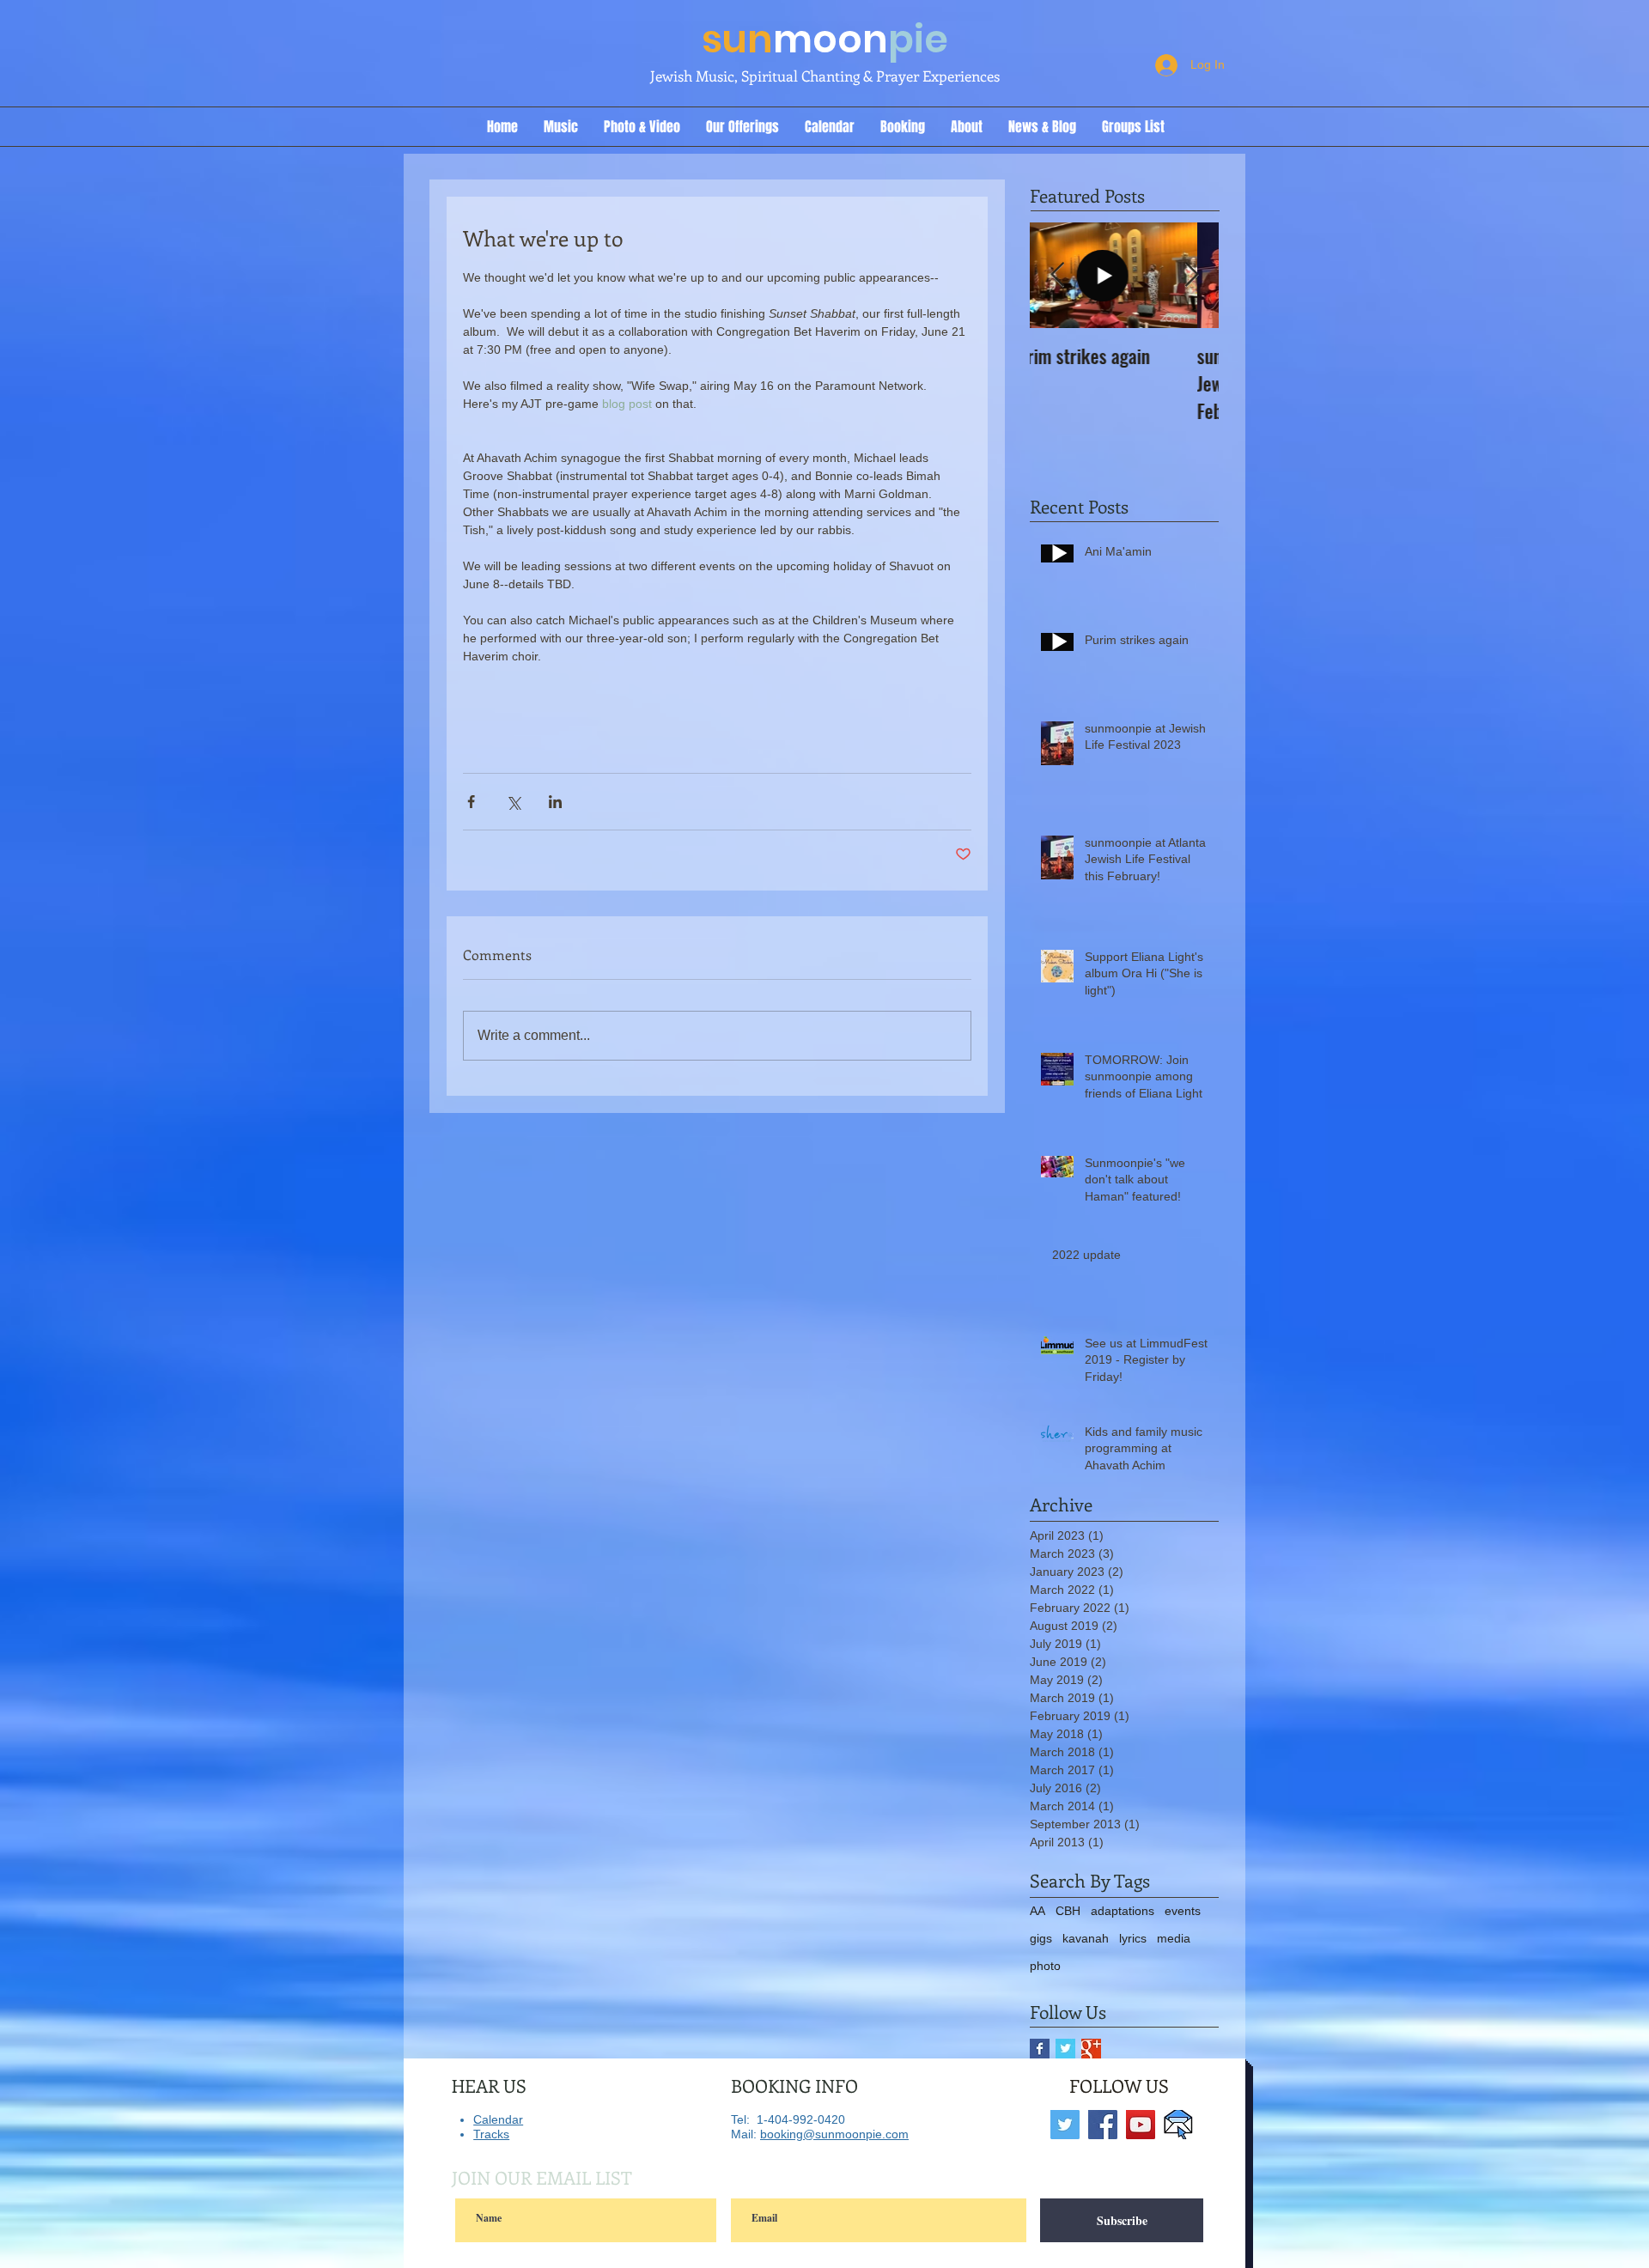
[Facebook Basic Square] (1040, 2049)
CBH (1068, 1911)
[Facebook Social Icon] (1103, 2125)
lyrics (1133, 1938)
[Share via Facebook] (471, 802)
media (1174, 1938)
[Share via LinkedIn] (555, 802)
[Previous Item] (1057, 276)
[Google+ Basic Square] (1091, 2049)
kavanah (1086, 1938)
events (1183, 1911)
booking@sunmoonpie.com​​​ (834, 2134)
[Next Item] (1191, 276)
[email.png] (1178, 2125)
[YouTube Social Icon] (1141, 2125)
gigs (1041, 1938)
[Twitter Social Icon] (1065, 2125)
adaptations (1123, 1911)
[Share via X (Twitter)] (513, 802)
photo (1045, 1966)
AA (1037, 1911)
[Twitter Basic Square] (1065, 2049)
